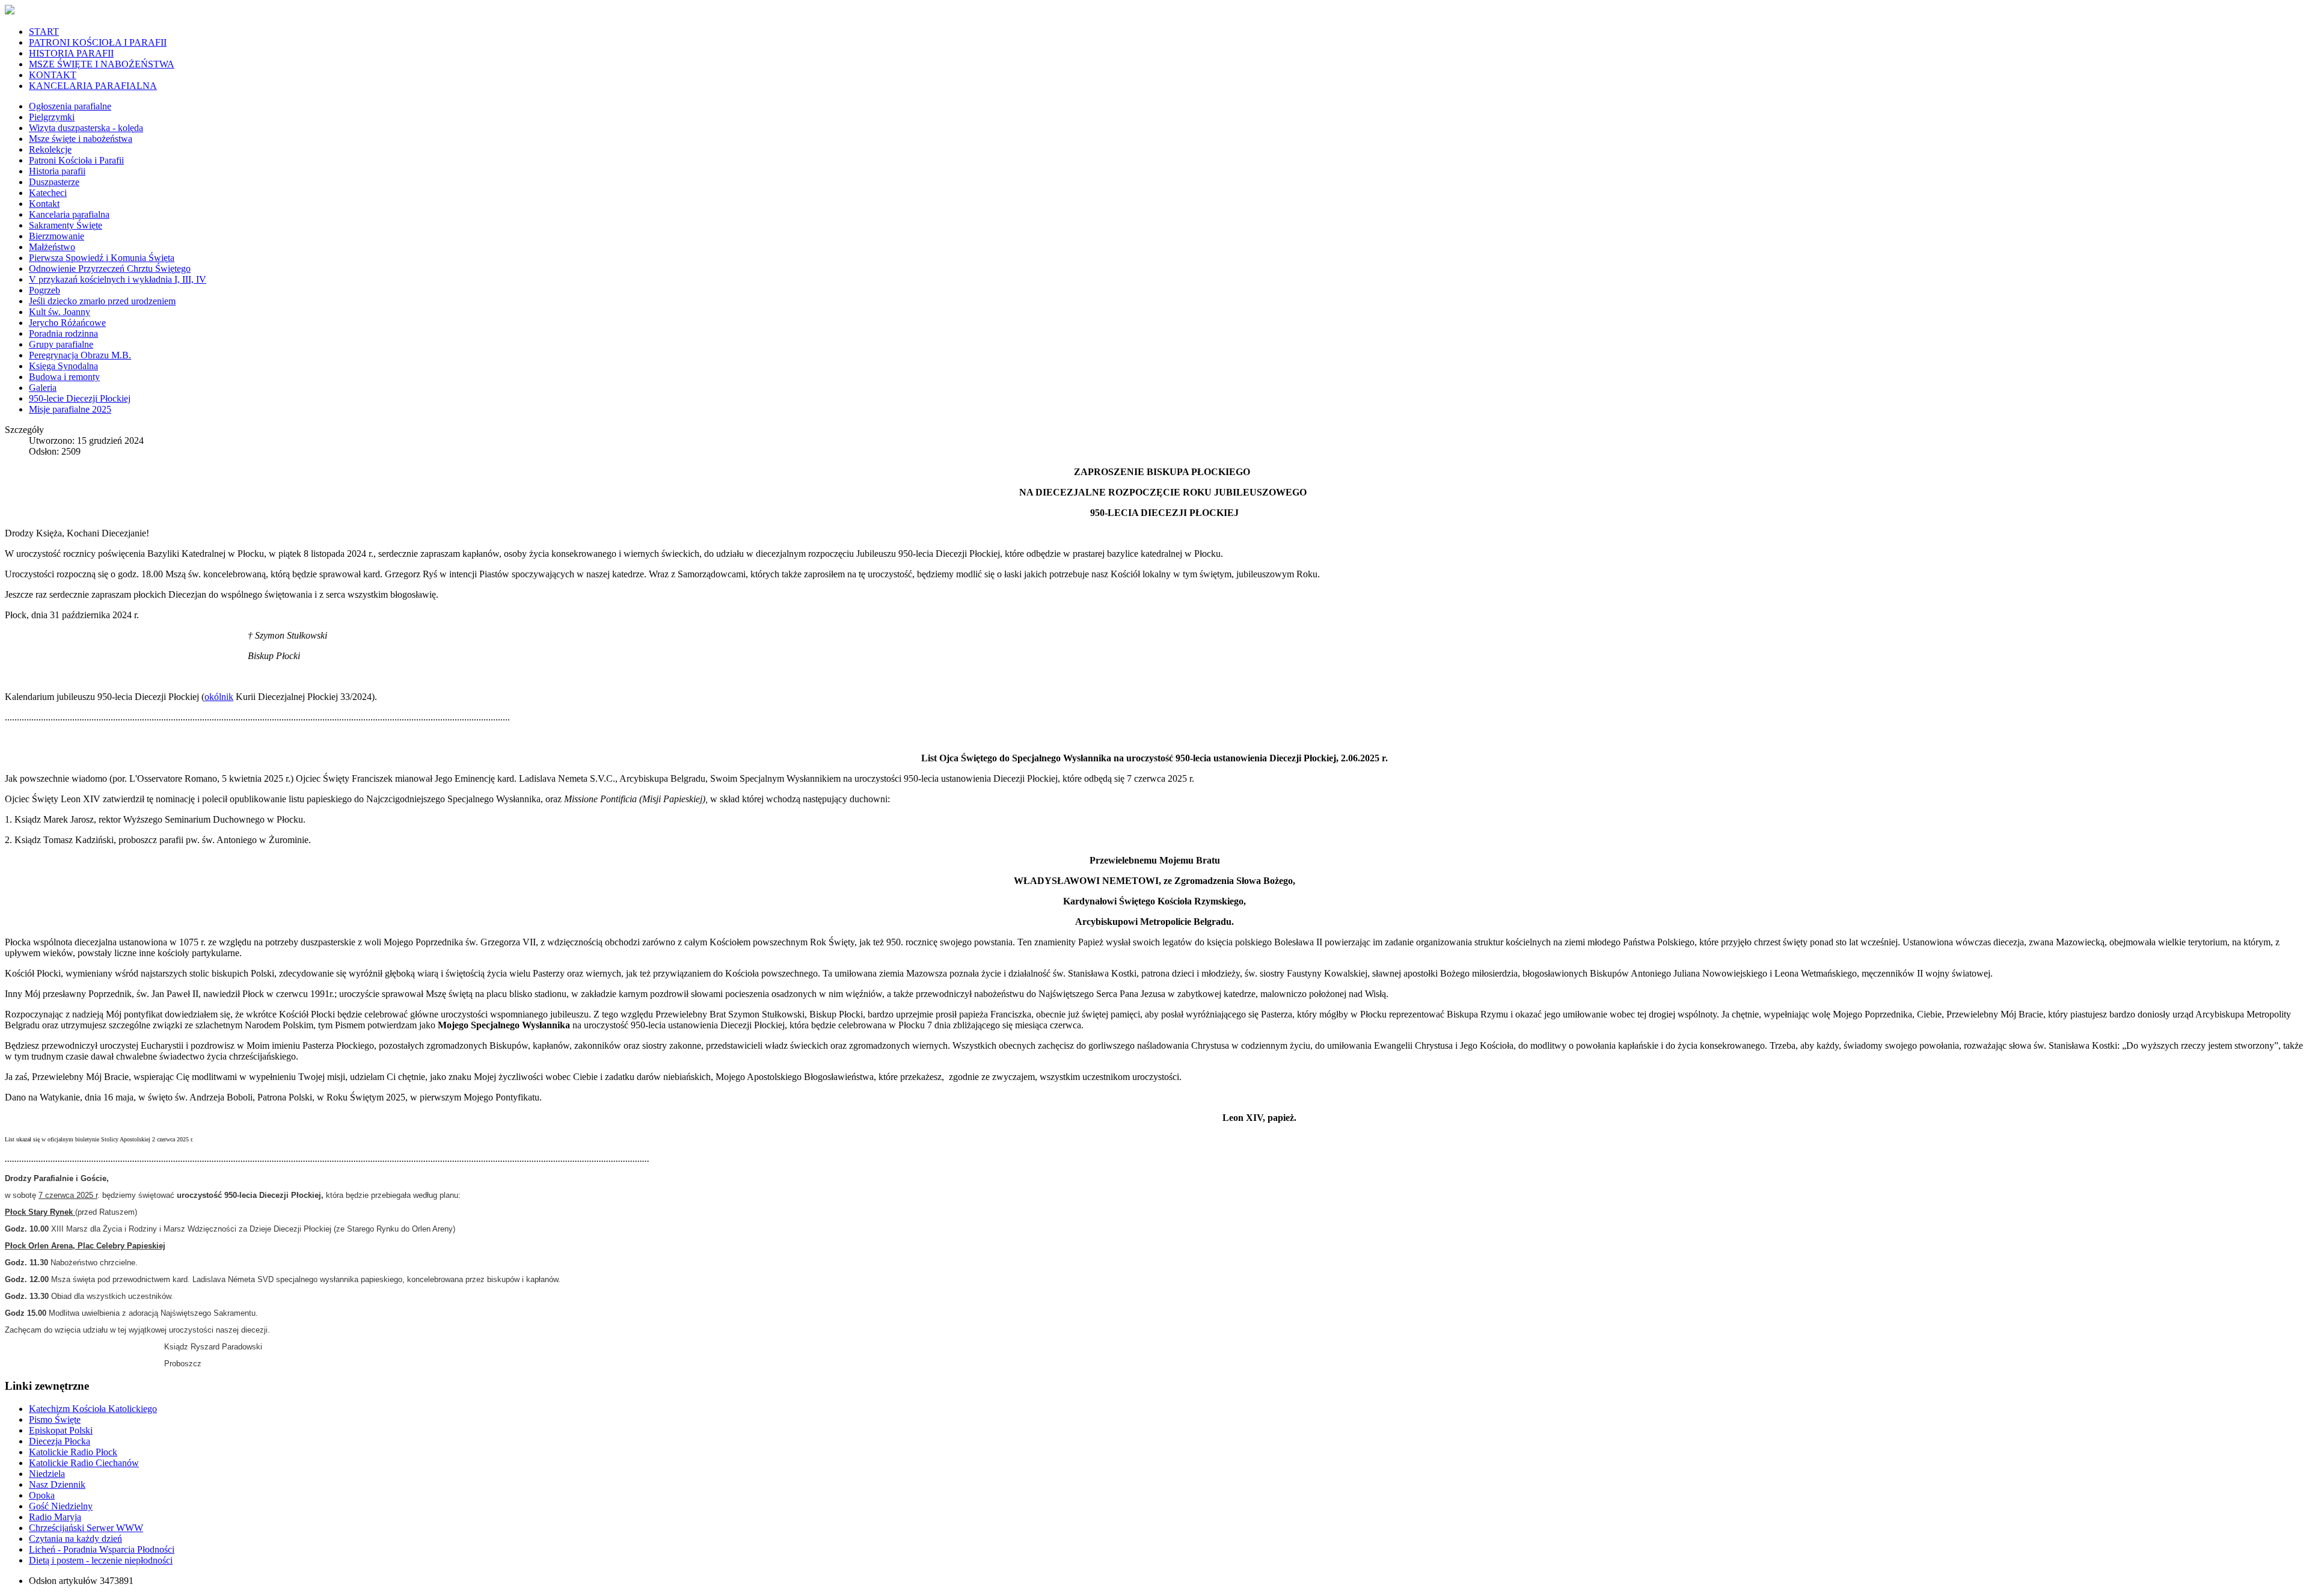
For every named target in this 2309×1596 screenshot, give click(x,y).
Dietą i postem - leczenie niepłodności (101, 1560)
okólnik (219, 697)
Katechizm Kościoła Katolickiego (93, 1409)
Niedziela (47, 1474)
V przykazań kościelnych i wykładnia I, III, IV (118, 279)
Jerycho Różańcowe (67, 323)
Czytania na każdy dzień (75, 1539)
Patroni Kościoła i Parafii (76, 160)
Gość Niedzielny (61, 1506)
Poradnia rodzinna (63, 333)
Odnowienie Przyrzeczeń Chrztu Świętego (110, 269)
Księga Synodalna (63, 366)
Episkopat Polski (61, 1430)
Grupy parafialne (61, 344)
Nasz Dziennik (57, 1484)
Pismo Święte (55, 1420)
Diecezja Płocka (60, 1441)
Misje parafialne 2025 (70, 409)
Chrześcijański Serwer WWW (86, 1528)
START (44, 32)
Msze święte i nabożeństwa (81, 139)
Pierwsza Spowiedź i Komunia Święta (102, 258)
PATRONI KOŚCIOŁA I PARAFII (98, 42)
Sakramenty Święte (66, 225)
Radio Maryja (55, 1517)
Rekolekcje (50, 149)
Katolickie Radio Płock (73, 1452)
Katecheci (48, 193)
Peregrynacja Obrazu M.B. (80, 355)
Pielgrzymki (52, 117)
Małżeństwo (52, 247)
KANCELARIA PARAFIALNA (93, 86)
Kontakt (44, 204)
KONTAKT (53, 75)
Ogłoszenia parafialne (70, 106)
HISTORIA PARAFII (71, 53)
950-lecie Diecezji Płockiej (80, 398)
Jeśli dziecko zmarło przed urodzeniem (102, 301)
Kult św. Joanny (60, 312)
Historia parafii (57, 171)
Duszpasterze (54, 182)
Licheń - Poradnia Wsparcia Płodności (102, 1549)
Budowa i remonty (64, 377)
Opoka (42, 1495)
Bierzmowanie (57, 236)
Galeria (43, 388)
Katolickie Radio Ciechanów (84, 1463)
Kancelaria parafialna (69, 214)
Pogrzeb (44, 290)
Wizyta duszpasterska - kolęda (86, 128)
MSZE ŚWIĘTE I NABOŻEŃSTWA (102, 64)
